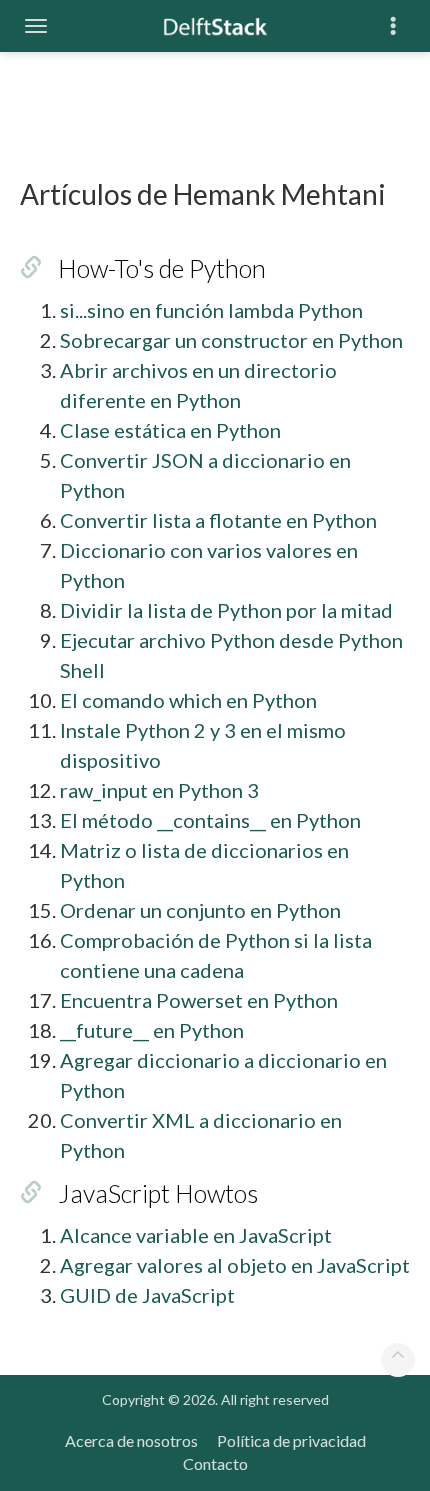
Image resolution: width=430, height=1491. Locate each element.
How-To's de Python (162, 268)
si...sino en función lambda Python (211, 310)
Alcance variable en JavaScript (196, 1235)
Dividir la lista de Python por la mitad (226, 610)
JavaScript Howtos (158, 1193)
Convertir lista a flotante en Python (218, 520)
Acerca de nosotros (131, 1440)
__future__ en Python (152, 1030)
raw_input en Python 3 (159, 790)
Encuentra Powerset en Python (199, 1000)
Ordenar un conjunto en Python (200, 910)
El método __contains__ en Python (210, 820)
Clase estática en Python (170, 430)
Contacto (215, 1463)
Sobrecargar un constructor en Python (231, 340)
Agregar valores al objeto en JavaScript (235, 1265)
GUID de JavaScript (147, 1295)
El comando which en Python (188, 700)
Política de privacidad (291, 1440)
